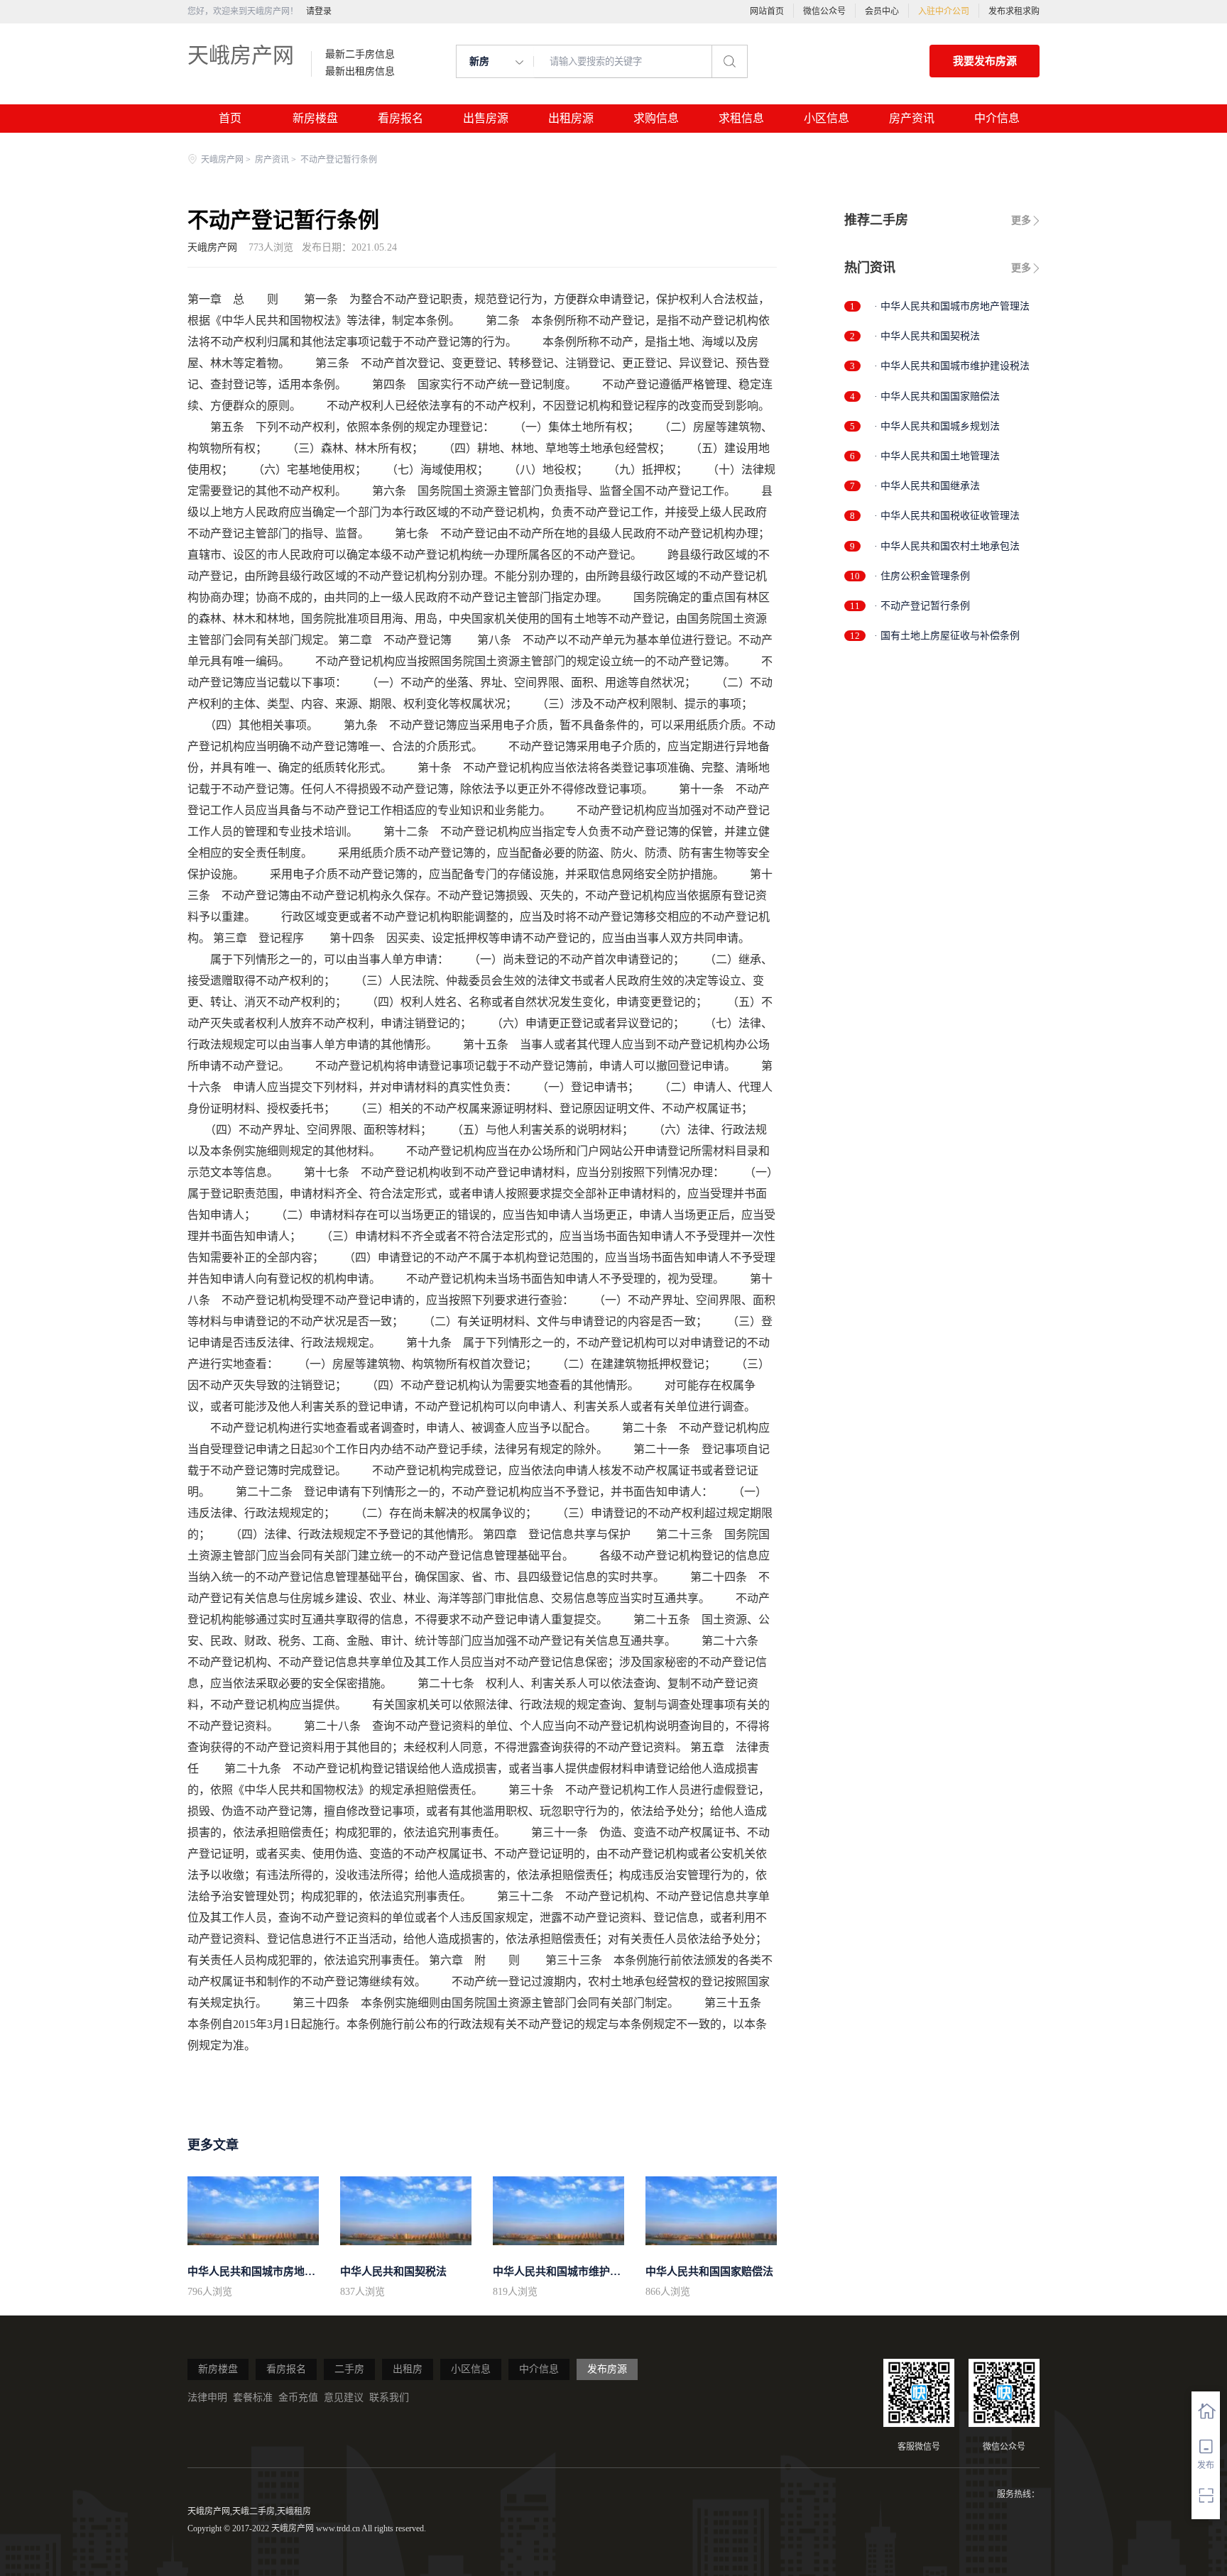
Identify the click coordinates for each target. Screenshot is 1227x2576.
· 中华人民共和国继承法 (927, 486)
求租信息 (741, 118)
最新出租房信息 (360, 72)
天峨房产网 (241, 55)
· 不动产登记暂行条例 (922, 606)
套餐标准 (253, 2397)
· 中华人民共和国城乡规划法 (937, 426)
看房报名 (400, 118)
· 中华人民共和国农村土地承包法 (947, 546)
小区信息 (827, 118)
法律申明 (207, 2397)
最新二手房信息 (360, 55)
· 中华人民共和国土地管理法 (937, 456)
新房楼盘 (315, 118)
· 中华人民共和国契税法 (927, 336)
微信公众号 (824, 11)
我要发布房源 (985, 61)
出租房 (408, 2369)
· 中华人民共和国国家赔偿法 (937, 396)
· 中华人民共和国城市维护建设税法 (952, 366)
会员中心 (882, 11)
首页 (230, 118)
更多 (1021, 220)
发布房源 (607, 2369)
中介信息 (997, 118)
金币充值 (298, 2397)
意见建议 (344, 2397)
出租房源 (571, 118)
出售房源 (486, 118)
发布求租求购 (1014, 11)
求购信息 (656, 118)
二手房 (349, 2369)
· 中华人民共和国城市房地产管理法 (952, 306)
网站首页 (767, 11)
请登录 (319, 11)
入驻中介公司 (944, 11)
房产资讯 (912, 118)
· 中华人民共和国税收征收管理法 (947, 516)
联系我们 (389, 2397)
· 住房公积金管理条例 (922, 576)
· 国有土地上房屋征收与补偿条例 (947, 636)
